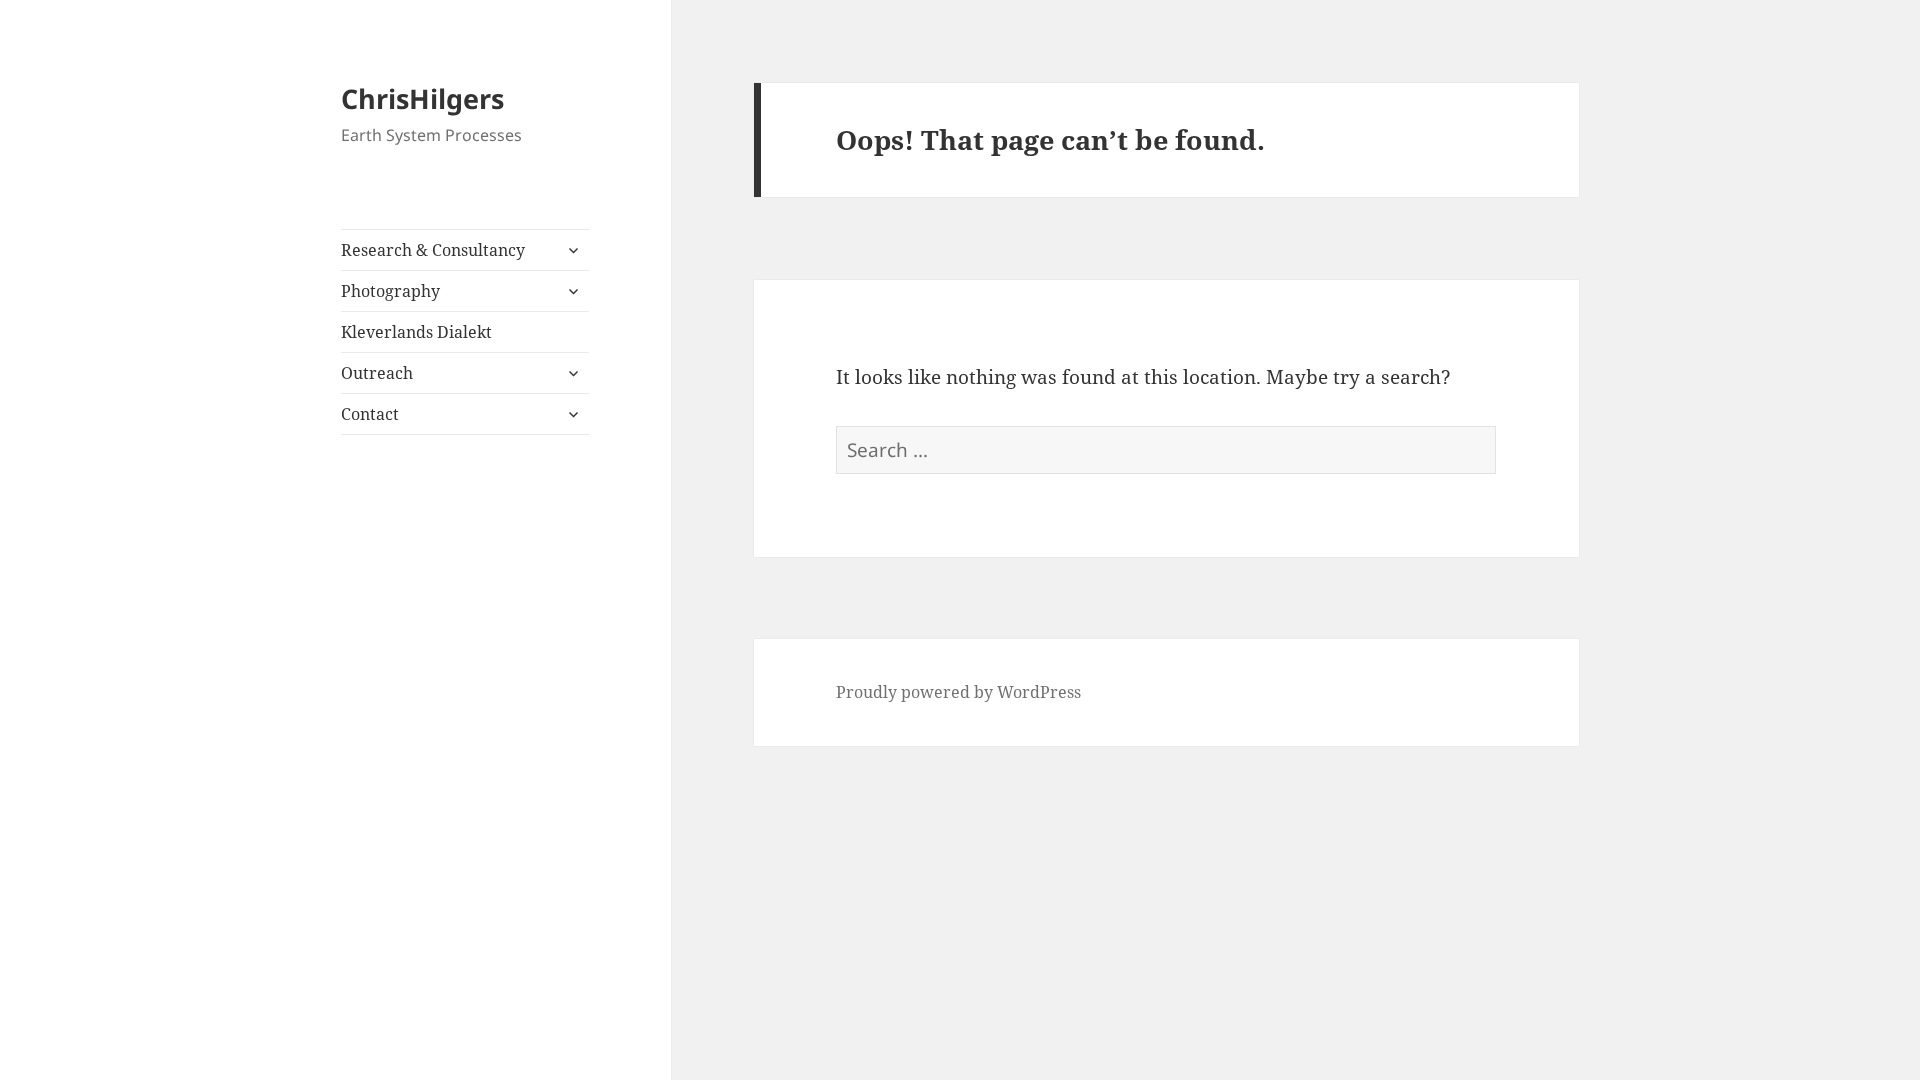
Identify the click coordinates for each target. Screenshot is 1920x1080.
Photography (390, 291)
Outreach (377, 373)
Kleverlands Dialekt (416, 332)
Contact (370, 414)
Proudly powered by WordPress (958, 692)
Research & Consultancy (433, 250)
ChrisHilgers (422, 98)
